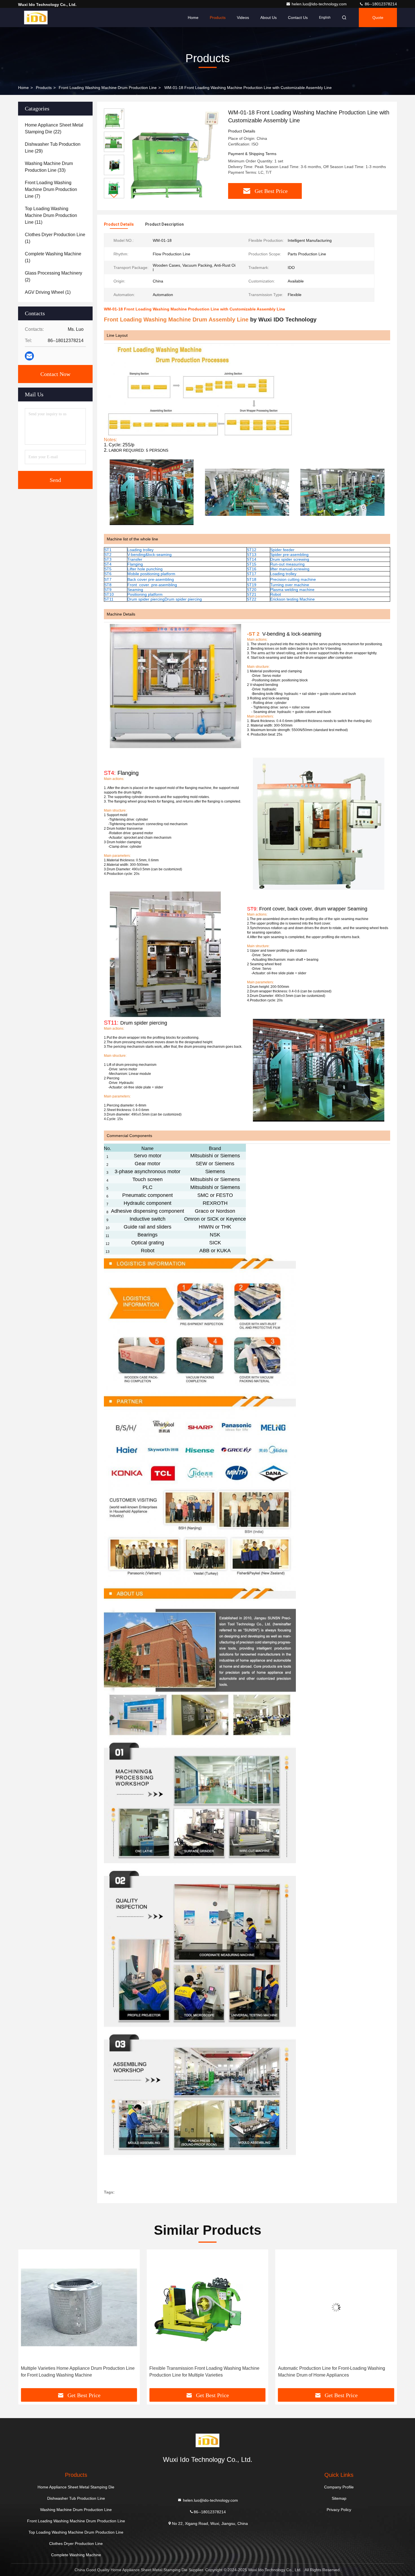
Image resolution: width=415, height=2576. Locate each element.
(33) (49, 167)
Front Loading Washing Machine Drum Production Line (108, 88)
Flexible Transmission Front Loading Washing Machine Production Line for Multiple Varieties (204, 2372)
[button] (114, 196)
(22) (54, 128)
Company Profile (339, 2487)
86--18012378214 (380, 4)
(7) (51, 189)
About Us (268, 18)
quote (378, 18)
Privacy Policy (339, 2510)
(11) (51, 215)
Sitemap (339, 2498)
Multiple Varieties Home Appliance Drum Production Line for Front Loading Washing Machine (78, 2372)
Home (193, 18)
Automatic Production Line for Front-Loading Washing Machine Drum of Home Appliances (332, 2372)
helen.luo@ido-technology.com (320, 4)
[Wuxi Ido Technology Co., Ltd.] (36, 18)
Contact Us (298, 18)
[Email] (29, 356)
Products (218, 18)
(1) (55, 238)
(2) (53, 276)
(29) (53, 148)
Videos (243, 18)
